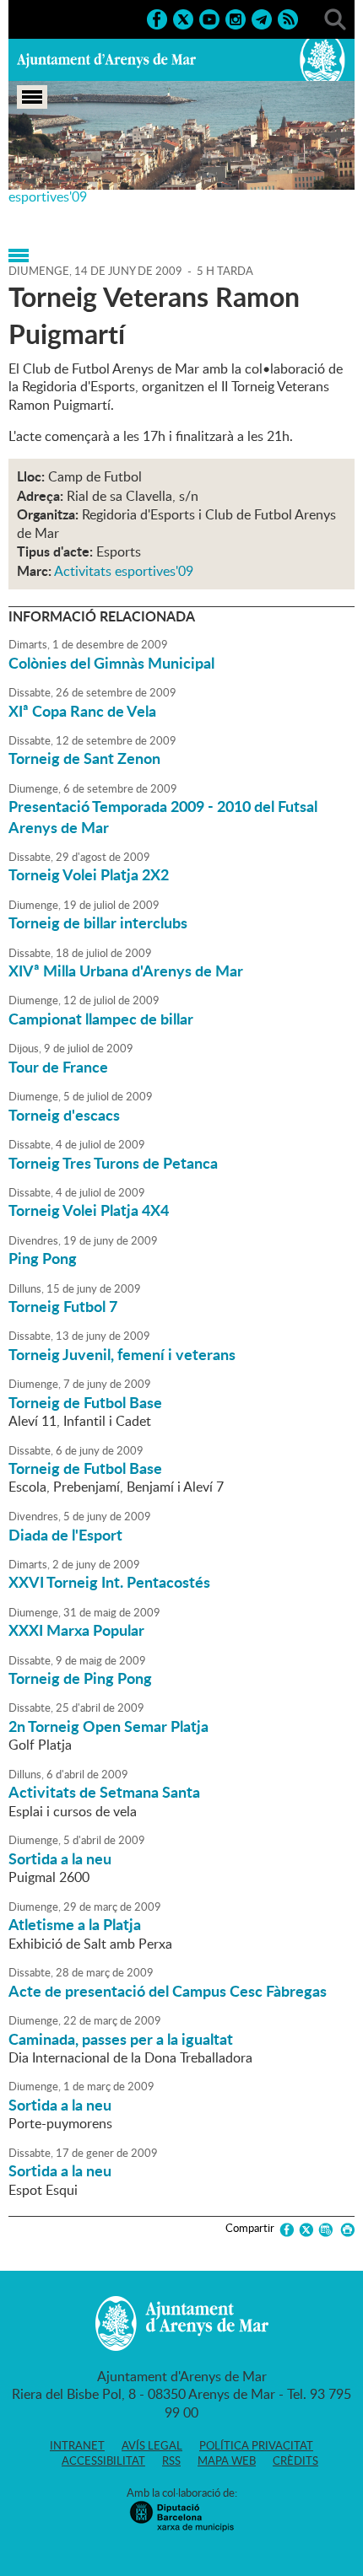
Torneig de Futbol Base (85, 1402)
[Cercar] (335, 18)
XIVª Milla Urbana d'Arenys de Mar (126, 971)
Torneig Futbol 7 (63, 1306)
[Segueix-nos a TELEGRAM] (262, 18)
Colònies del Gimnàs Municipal (111, 663)
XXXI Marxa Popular (76, 1630)
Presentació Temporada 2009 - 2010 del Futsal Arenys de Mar (163, 816)
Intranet (77, 2445)
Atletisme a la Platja (75, 1924)
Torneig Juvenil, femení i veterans (122, 1354)
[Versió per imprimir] (345, 2230)
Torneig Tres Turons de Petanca (113, 1163)
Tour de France (58, 1067)
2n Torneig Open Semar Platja (108, 1726)
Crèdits (295, 2460)
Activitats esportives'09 (124, 571)
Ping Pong (43, 1258)
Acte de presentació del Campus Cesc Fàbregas (168, 1991)
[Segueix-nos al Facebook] (157, 18)
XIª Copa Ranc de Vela (82, 711)
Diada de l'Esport (65, 1535)
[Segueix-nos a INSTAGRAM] (236, 18)
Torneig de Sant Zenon (84, 758)
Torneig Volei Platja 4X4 (89, 1210)
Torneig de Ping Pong (80, 1678)
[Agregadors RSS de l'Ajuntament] (288, 18)
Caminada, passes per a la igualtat (121, 2039)
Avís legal (152, 2445)
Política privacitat (256, 2445)
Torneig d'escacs (64, 1115)
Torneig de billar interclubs (98, 922)
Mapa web (227, 2460)
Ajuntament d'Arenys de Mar (106, 60)
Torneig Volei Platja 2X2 (89, 874)
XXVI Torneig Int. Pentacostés (109, 1582)
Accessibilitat (103, 2460)
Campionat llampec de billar (101, 1019)
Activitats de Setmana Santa (104, 1792)
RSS (171, 2460)
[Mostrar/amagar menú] (32, 97)
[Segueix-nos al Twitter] (183, 18)
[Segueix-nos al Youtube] (209, 18)
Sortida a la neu (60, 1858)
